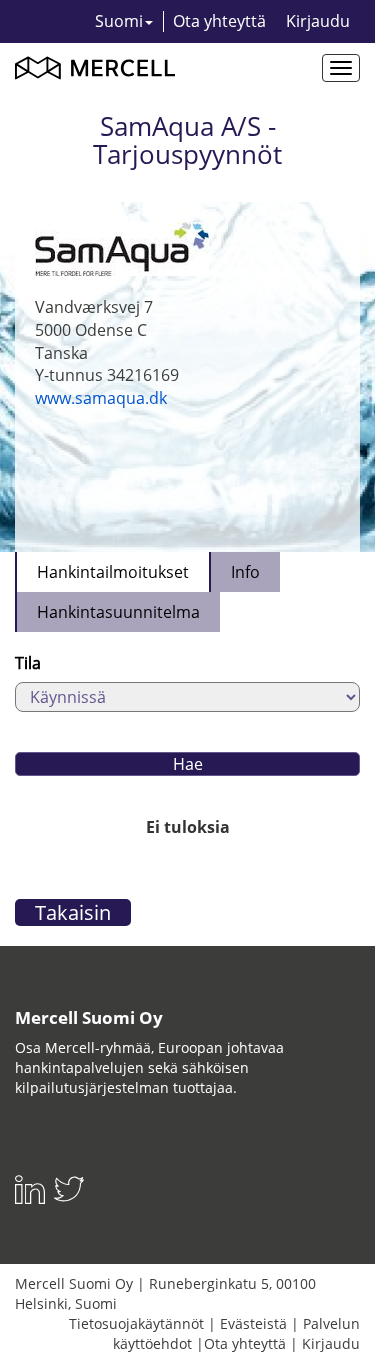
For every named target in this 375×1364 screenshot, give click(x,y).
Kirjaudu (318, 21)
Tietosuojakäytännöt (136, 1323)
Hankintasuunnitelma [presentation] (118, 612)
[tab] (112, 572)
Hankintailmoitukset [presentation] (113, 572)
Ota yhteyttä (219, 21)
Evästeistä (253, 1323)
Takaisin (73, 912)
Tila (28, 663)
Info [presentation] (245, 572)
